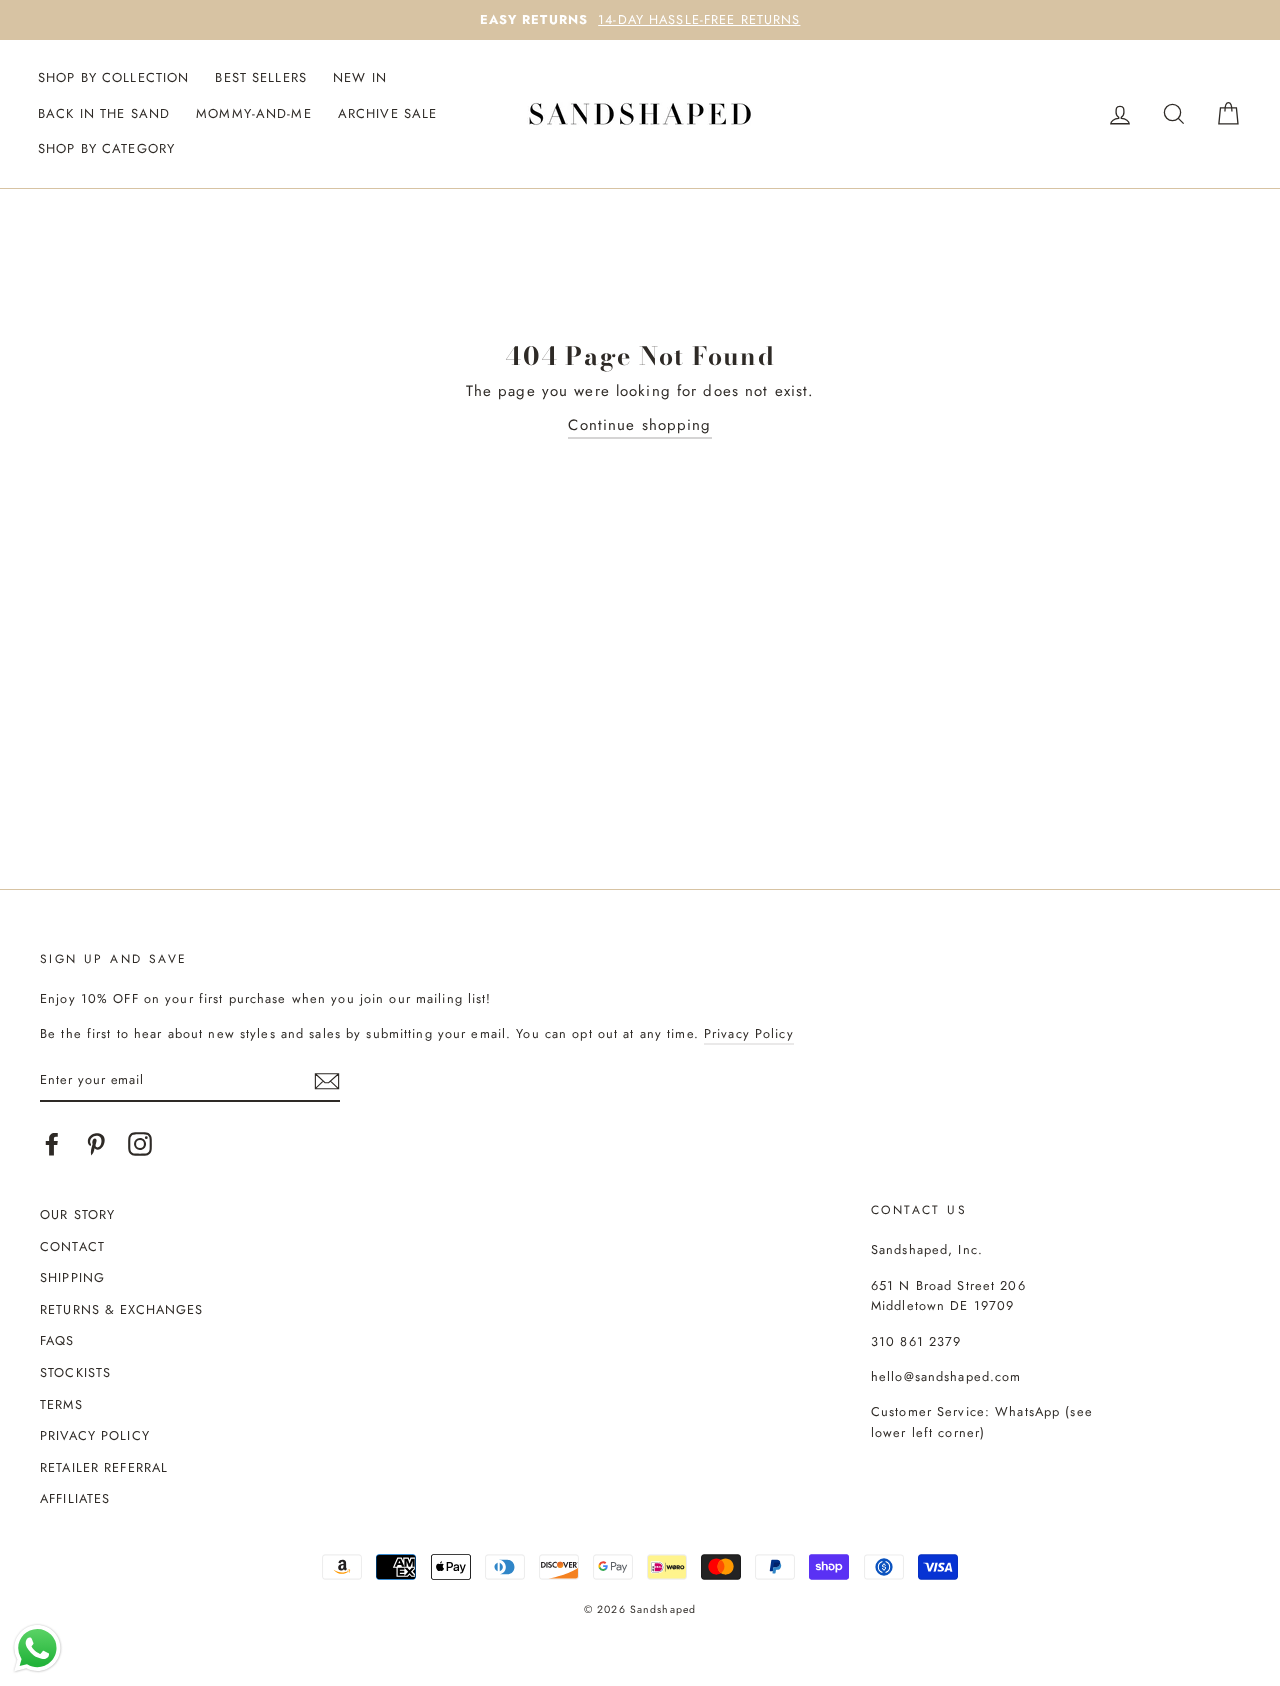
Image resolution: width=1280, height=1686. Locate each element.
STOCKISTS (75, 1372)
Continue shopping (639, 425)
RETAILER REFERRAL (104, 1467)
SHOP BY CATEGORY (106, 148)
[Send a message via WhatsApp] (37, 1648)
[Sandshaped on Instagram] (140, 1144)
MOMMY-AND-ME (254, 113)
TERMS (61, 1404)
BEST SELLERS (261, 77)
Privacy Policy (749, 1033)
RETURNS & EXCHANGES (121, 1309)
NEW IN (360, 77)
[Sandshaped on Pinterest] (96, 1144)
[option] (640, 20)
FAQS (57, 1340)
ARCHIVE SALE (388, 113)
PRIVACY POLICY (95, 1435)
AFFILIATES (75, 1498)
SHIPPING (72, 1277)
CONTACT (72, 1246)
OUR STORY (77, 1214)
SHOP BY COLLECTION (113, 77)
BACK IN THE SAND (104, 113)
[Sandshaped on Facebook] (52, 1144)
